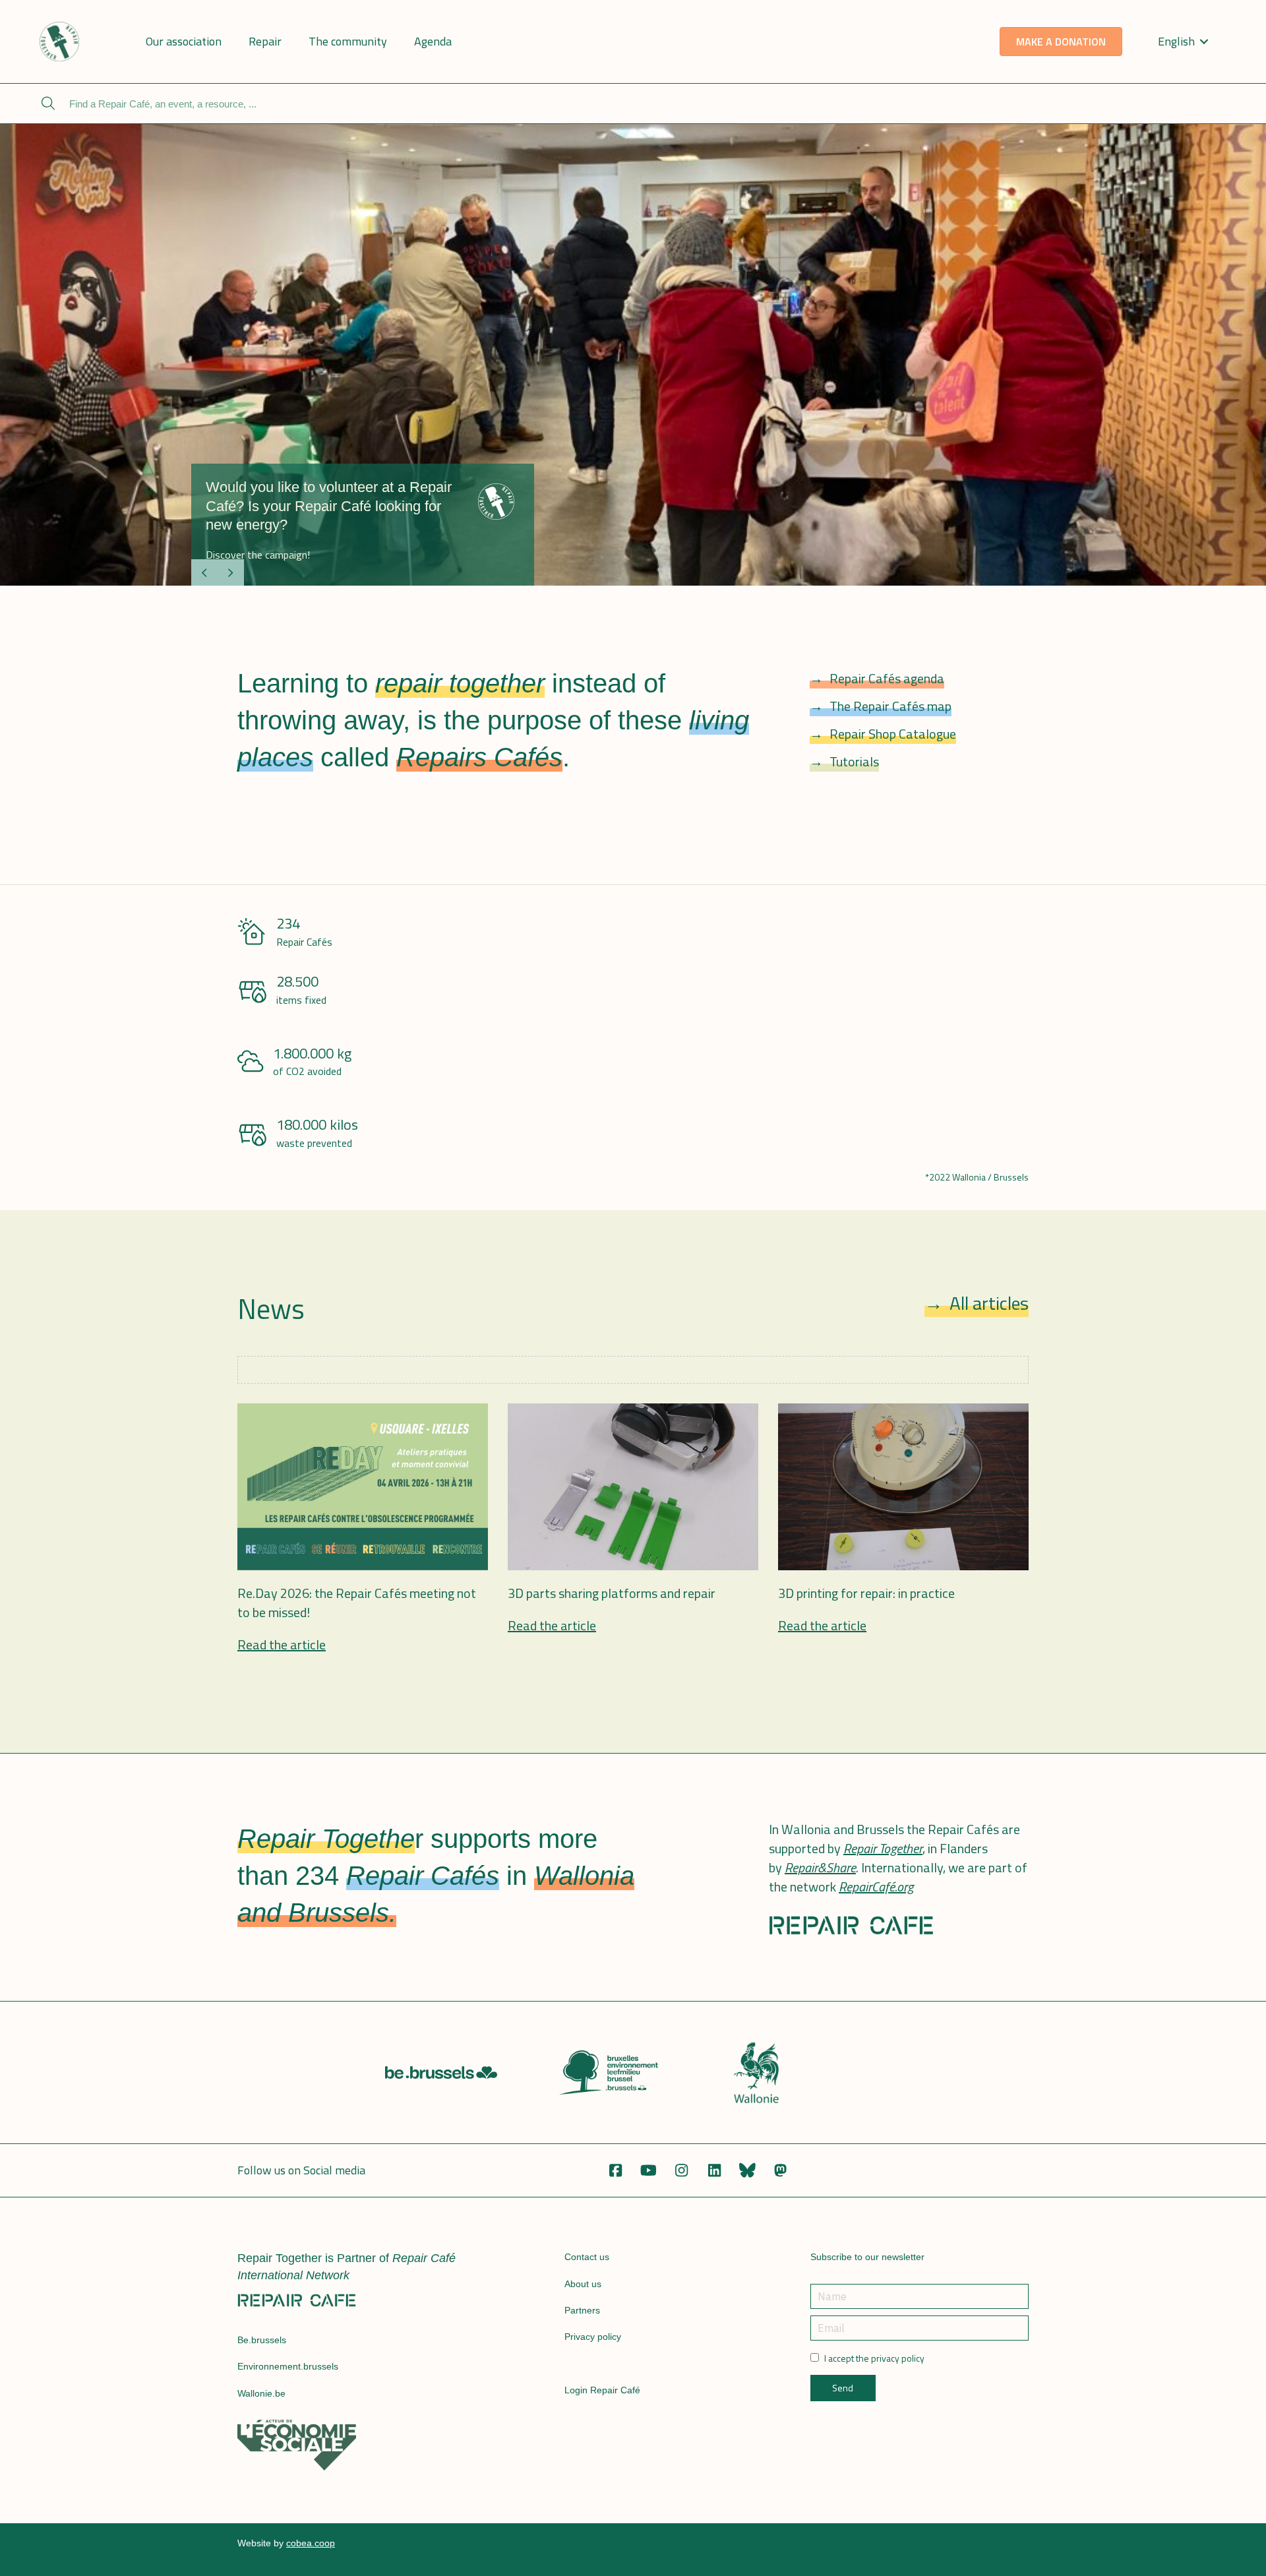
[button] (615, 2170)
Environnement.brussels (288, 2366)
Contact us (587, 2257)
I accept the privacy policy (874, 2358)
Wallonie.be (261, 2393)
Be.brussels (262, 2340)
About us (583, 2284)
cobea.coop (311, 2543)
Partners (582, 2310)
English (1176, 41)
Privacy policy (593, 2337)
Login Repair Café (602, 2390)
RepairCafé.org (876, 1886)
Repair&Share (820, 1867)
